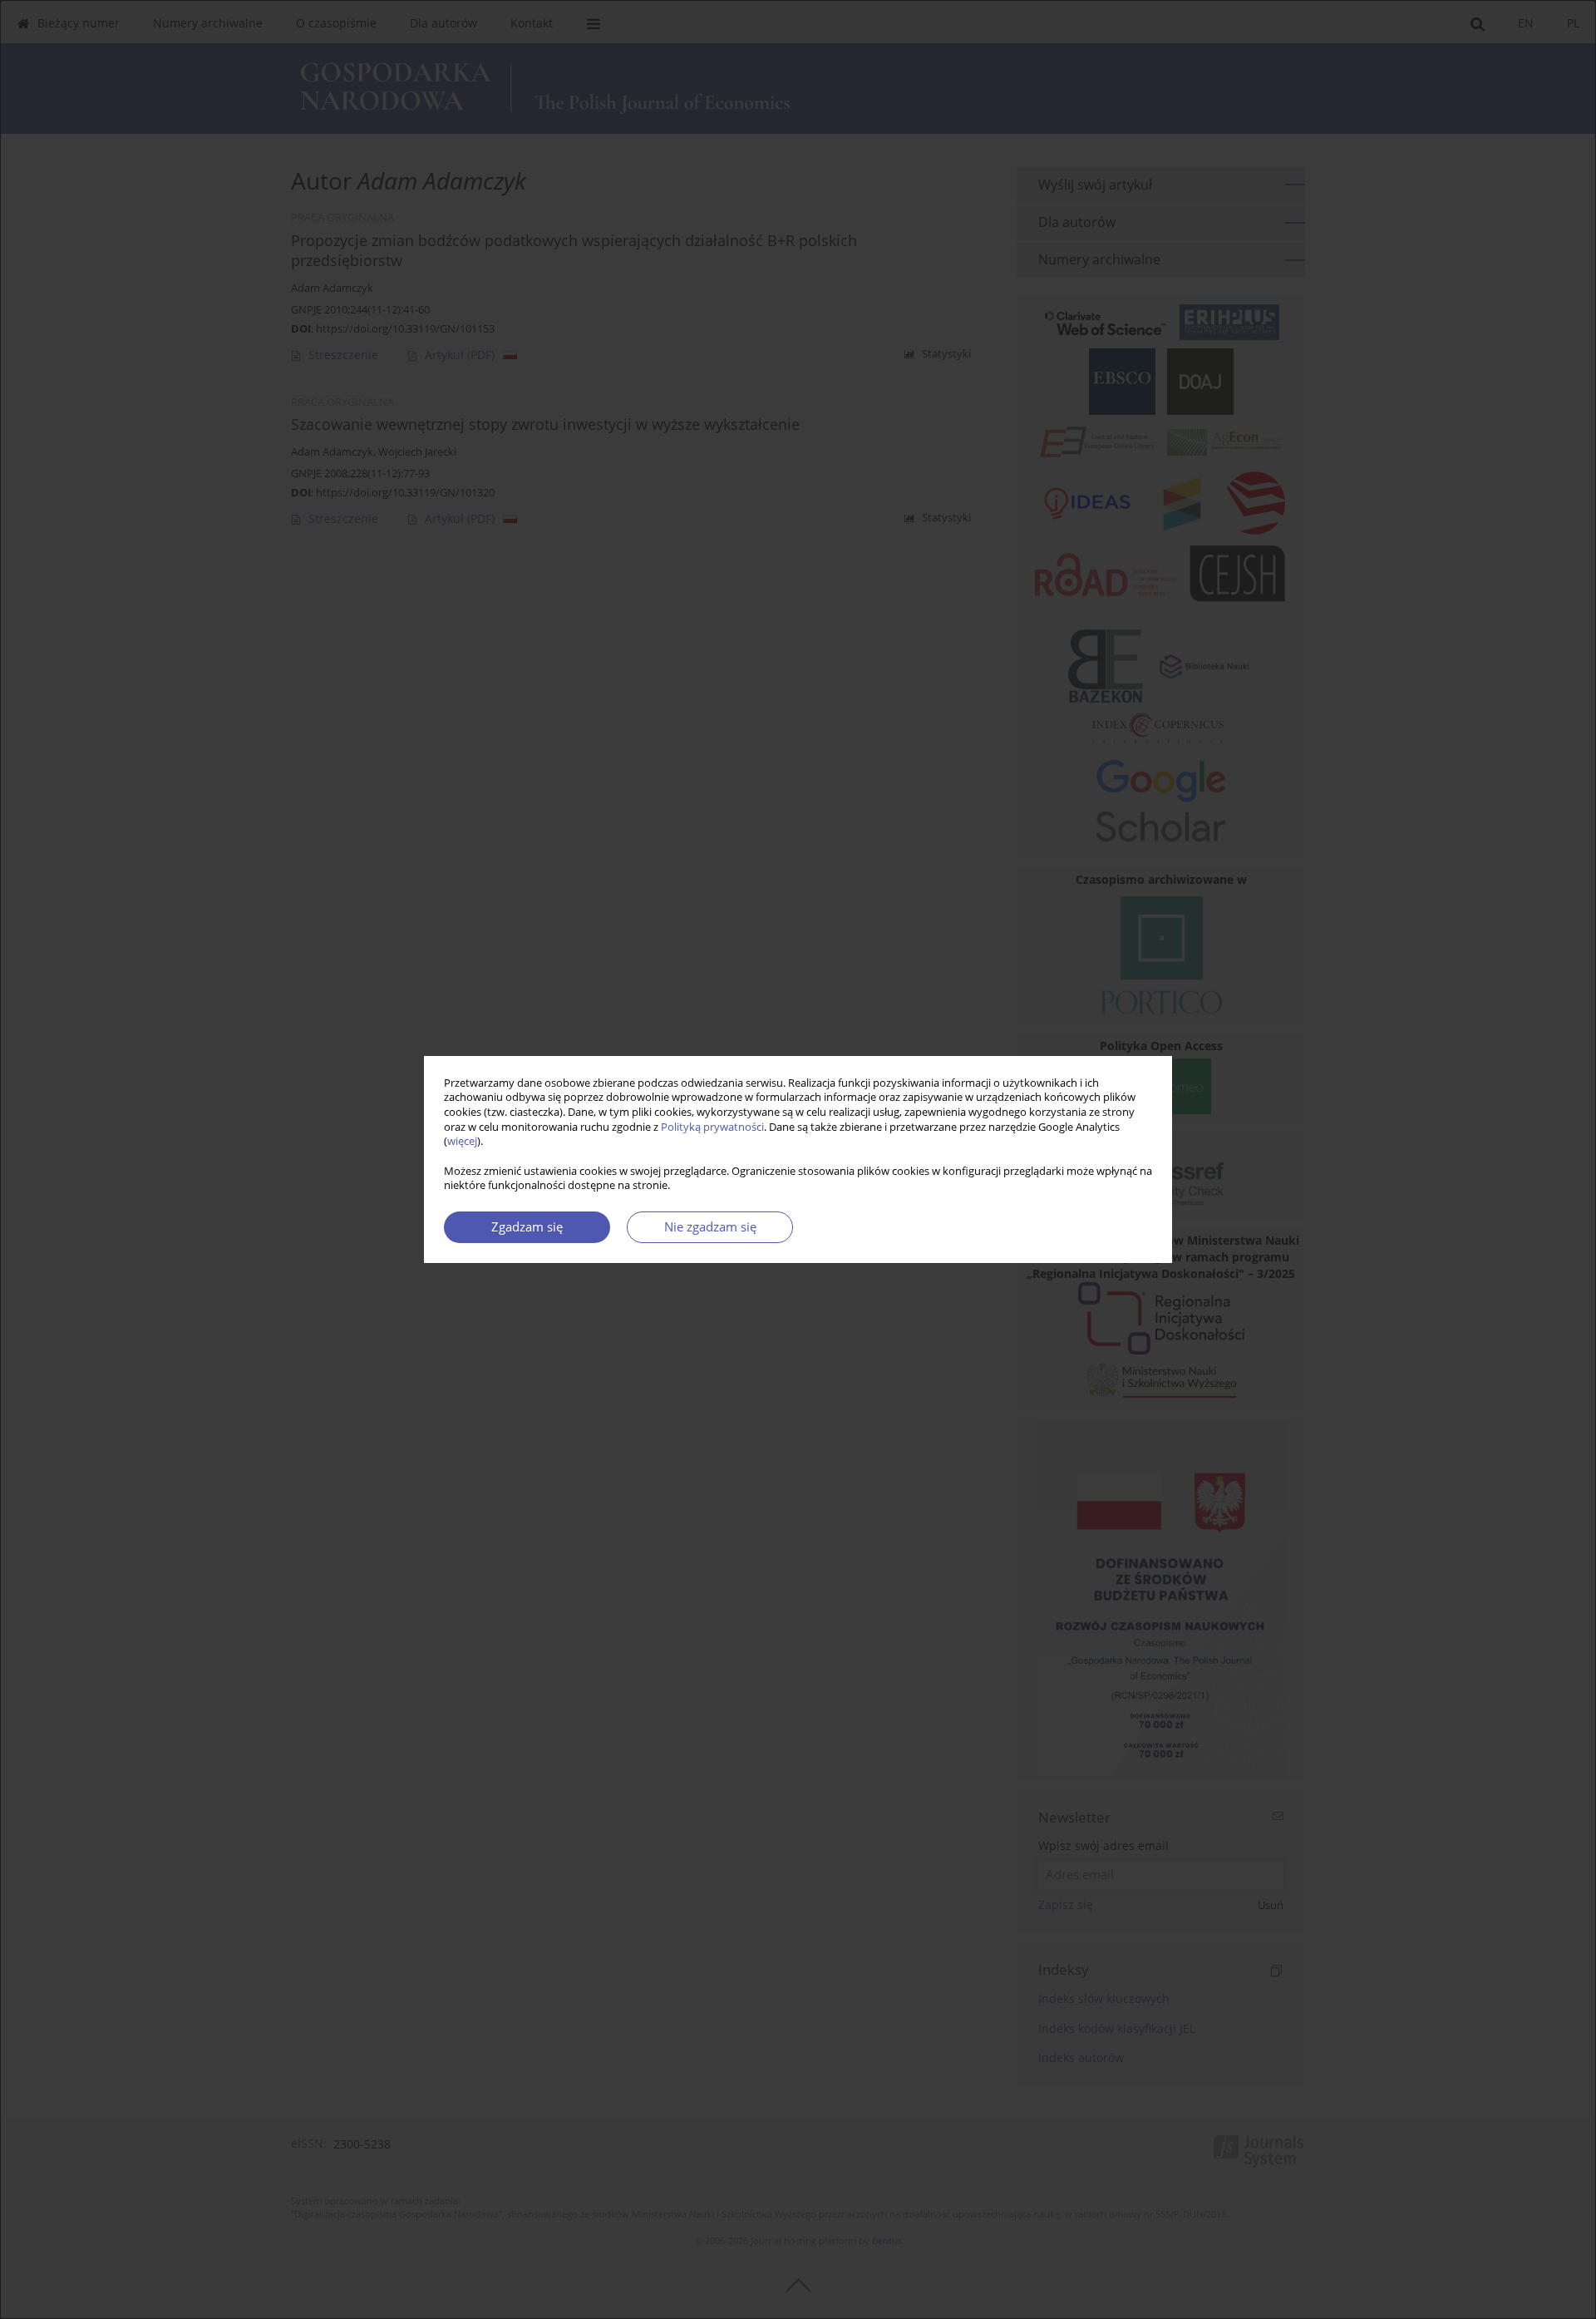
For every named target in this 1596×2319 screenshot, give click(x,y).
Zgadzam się (527, 1227)
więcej (462, 1141)
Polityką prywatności (712, 1127)
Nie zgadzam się (710, 1227)
